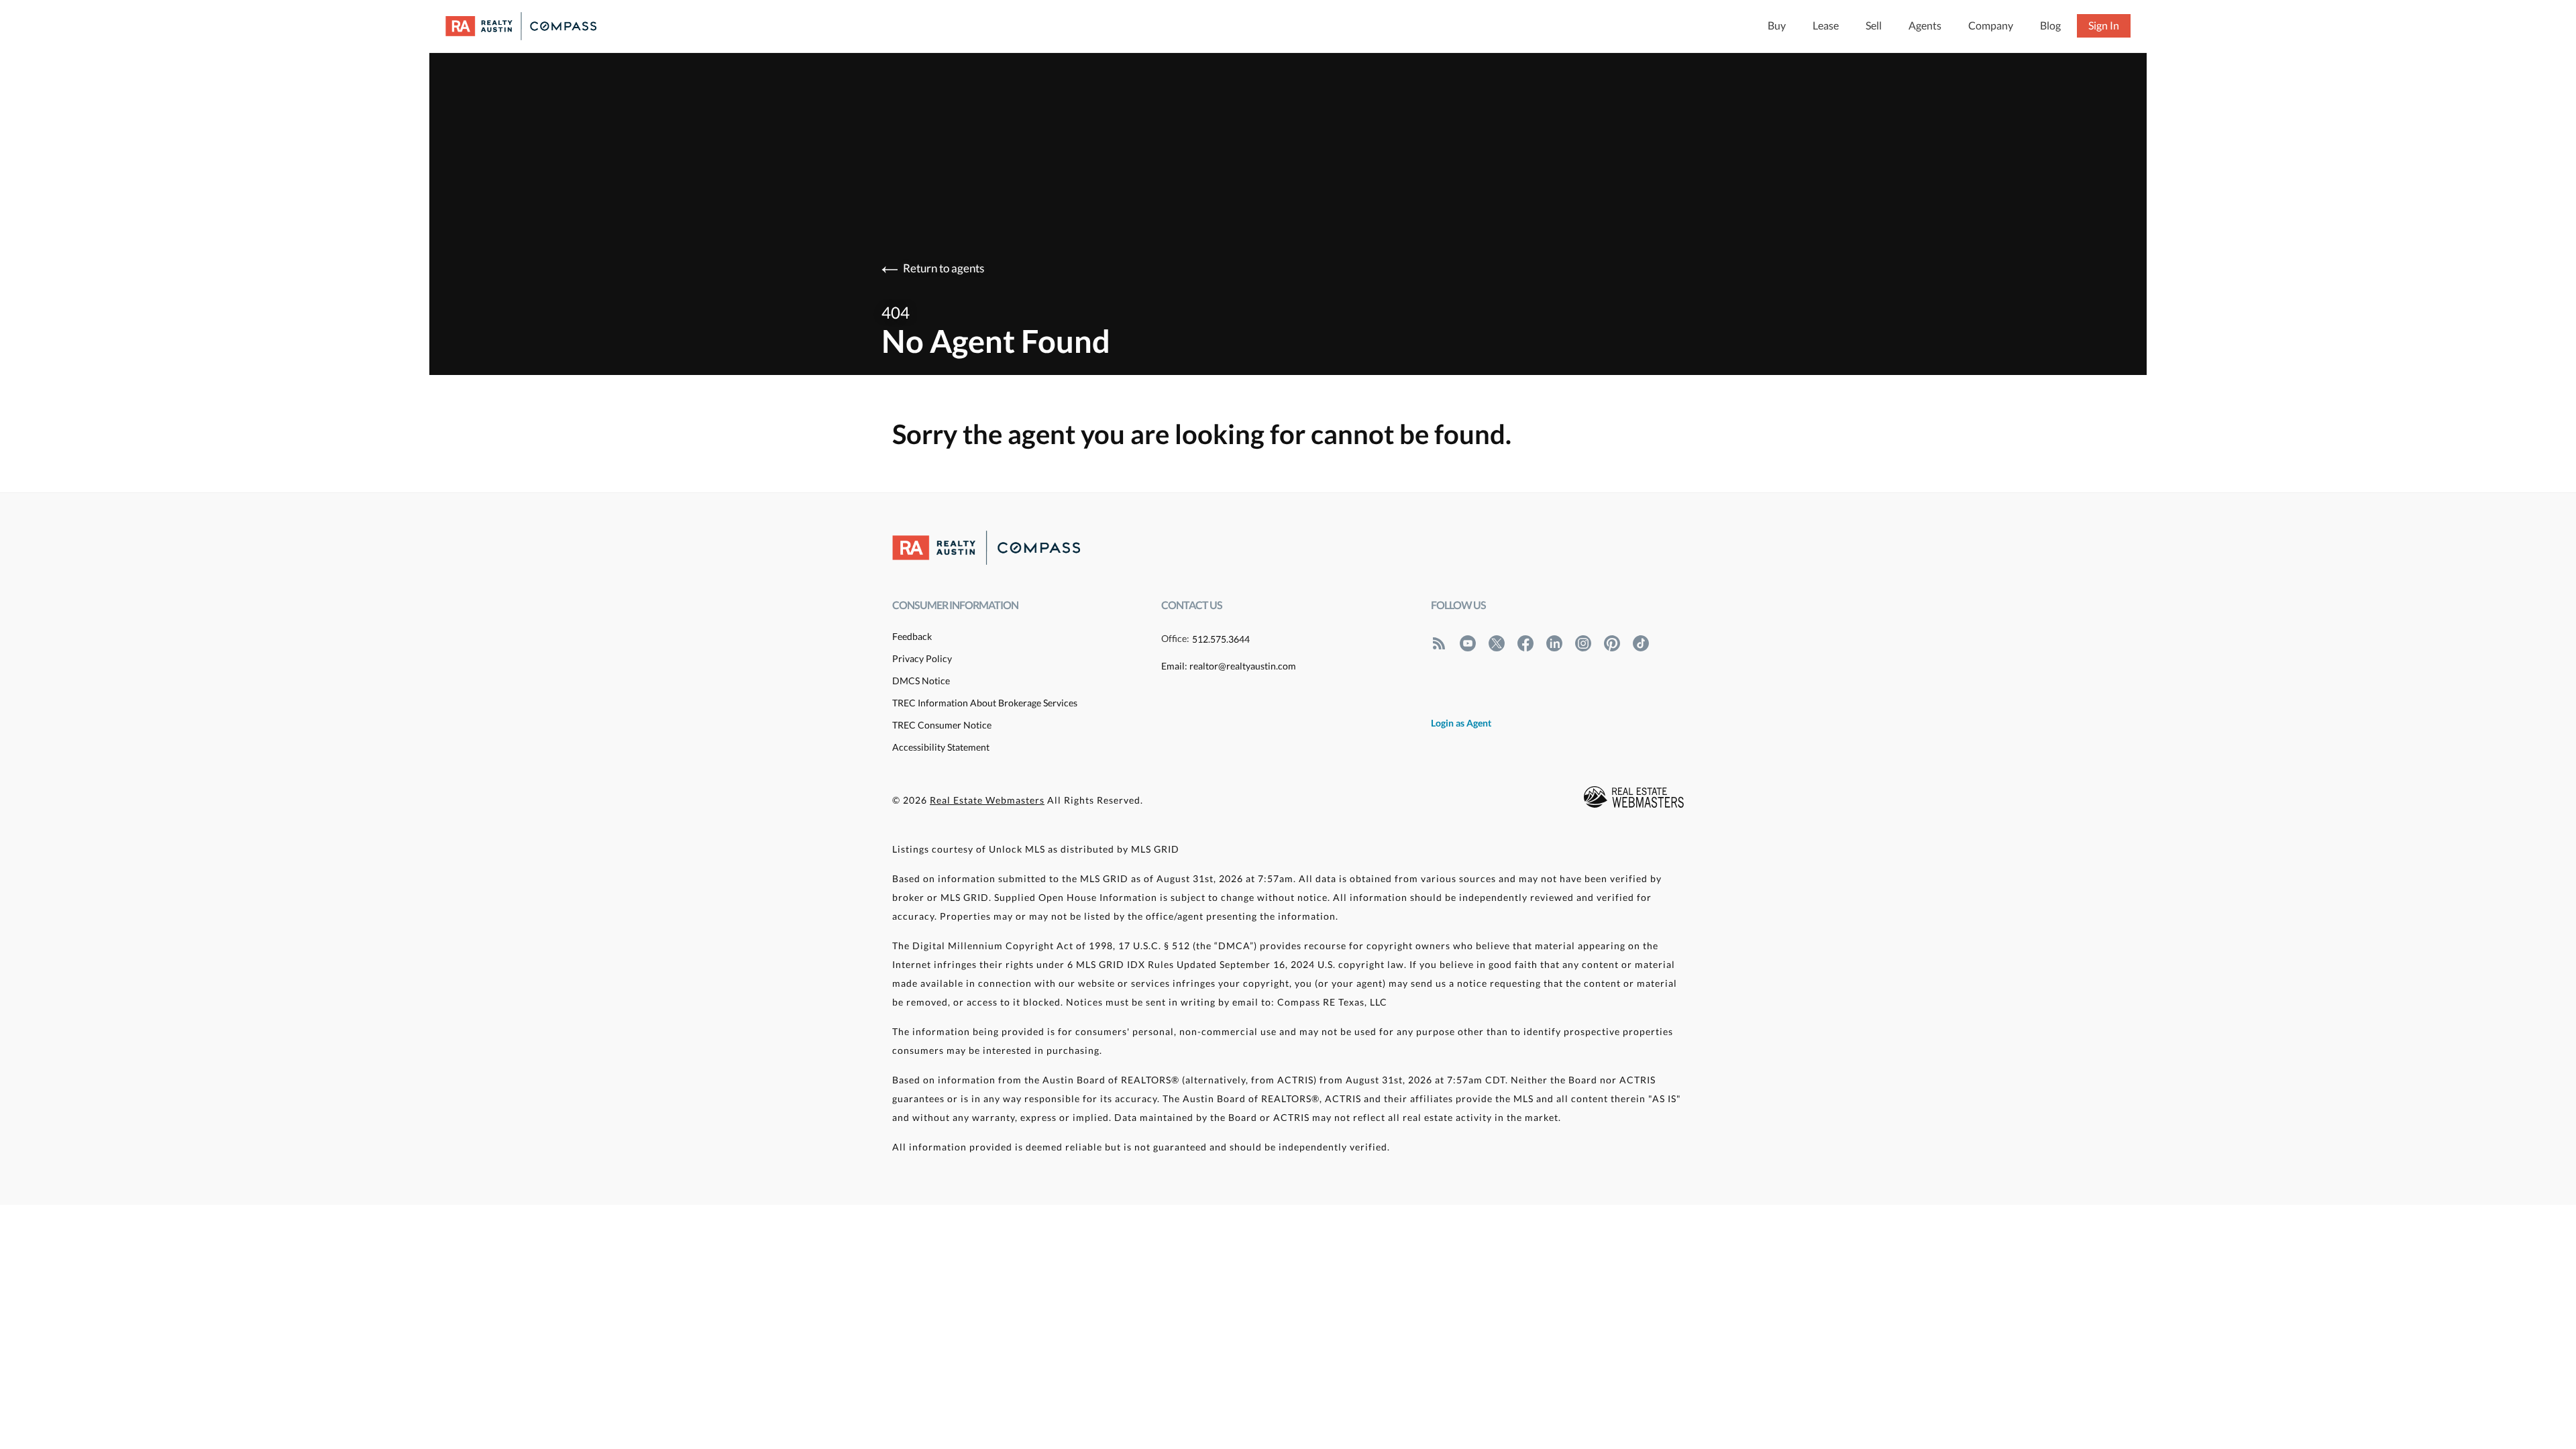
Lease (1826, 25)
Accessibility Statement (941, 747)
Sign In (2104, 25)
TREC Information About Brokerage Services (985, 703)
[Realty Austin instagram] (1583, 643)
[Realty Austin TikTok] (1641, 643)
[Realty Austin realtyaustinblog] (1439, 643)
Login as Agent (1461, 723)
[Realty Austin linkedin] (1554, 643)
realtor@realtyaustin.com (1243, 666)
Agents (1925, 25)
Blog (2050, 25)
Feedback (912, 636)
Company (1991, 25)
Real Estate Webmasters (987, 800)
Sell (1874, 25)
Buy (1777, 25)
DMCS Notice (921, 681)
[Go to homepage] (534, 26)
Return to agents (944, 268)
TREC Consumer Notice (942, 725)
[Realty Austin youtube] (1468, 643)
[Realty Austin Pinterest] (1612, 643)
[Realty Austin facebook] (1525, 643)
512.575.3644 (1221, 639)
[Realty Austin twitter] (1497, 643)
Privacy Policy (922, 658)
